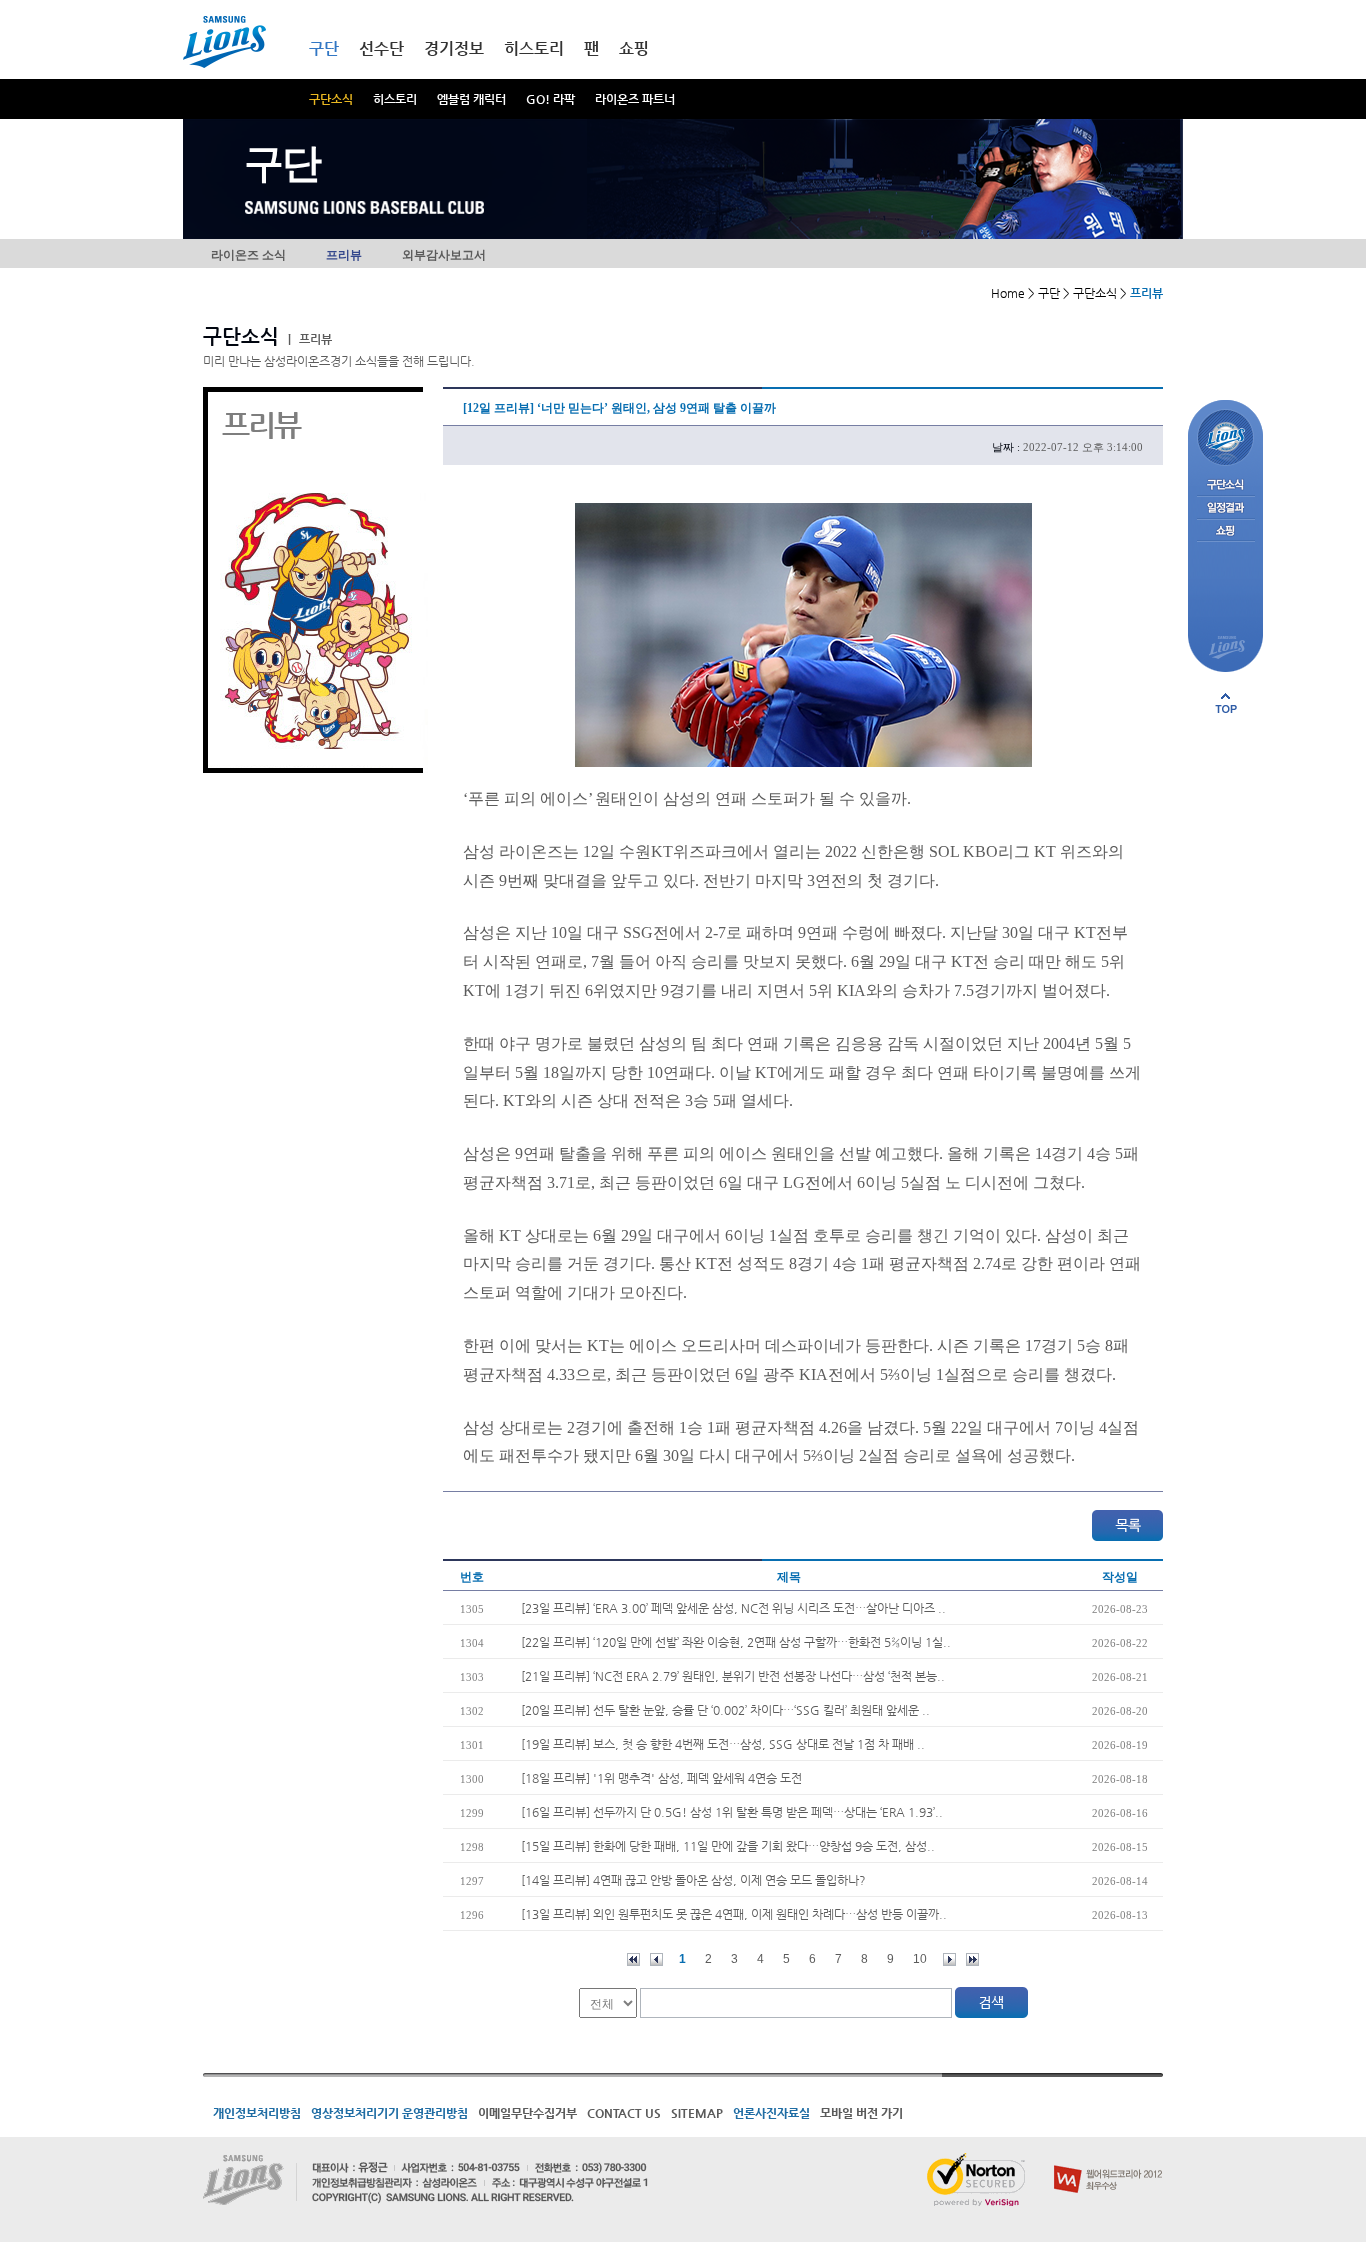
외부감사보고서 (444, 255)
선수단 (381, 48)
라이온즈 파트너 (635, 99)
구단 (324, 48)
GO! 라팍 (550, 99)
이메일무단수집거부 (527, 2113)
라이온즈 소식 (248, 255)
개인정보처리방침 (257, 2113)
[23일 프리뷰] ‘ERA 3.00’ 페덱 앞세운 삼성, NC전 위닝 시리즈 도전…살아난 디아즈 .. (733, 1608)
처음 (633, 1959)
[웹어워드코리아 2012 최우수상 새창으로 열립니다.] (1108, 2161)
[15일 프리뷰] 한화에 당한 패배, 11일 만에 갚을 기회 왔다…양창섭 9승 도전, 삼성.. (728, 1846)
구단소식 (331, 99)
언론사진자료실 (771, 2113)
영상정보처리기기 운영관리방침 (389, 2113)
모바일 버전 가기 (861, 2113)
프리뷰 (344, 255)
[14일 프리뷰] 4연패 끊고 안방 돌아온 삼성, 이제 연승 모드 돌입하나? (693, 1880)
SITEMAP (697, 2113)
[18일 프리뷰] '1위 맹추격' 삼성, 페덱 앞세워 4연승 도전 (661, 1778)
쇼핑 (634, 48)
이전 (656, 1959)
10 (920, 1959)
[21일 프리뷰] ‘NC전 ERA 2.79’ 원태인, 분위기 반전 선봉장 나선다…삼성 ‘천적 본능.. (733, 1676)
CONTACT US (624, 2113)
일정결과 (1225, 508)
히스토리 (395, 99)
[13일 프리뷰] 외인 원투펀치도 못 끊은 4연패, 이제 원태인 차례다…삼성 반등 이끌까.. (734, 1914)
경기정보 (454, 48)
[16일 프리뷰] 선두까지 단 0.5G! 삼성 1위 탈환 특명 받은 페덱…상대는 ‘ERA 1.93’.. (732, 1812)
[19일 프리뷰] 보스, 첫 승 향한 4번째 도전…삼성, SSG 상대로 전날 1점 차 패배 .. (723, 1744)
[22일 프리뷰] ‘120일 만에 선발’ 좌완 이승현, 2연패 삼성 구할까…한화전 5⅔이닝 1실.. (736, 1642)
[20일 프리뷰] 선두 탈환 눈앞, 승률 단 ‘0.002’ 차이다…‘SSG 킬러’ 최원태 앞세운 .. (725, 1710)
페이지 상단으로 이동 (1226, 703)
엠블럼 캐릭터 (471, 99)
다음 (949, 1959)
